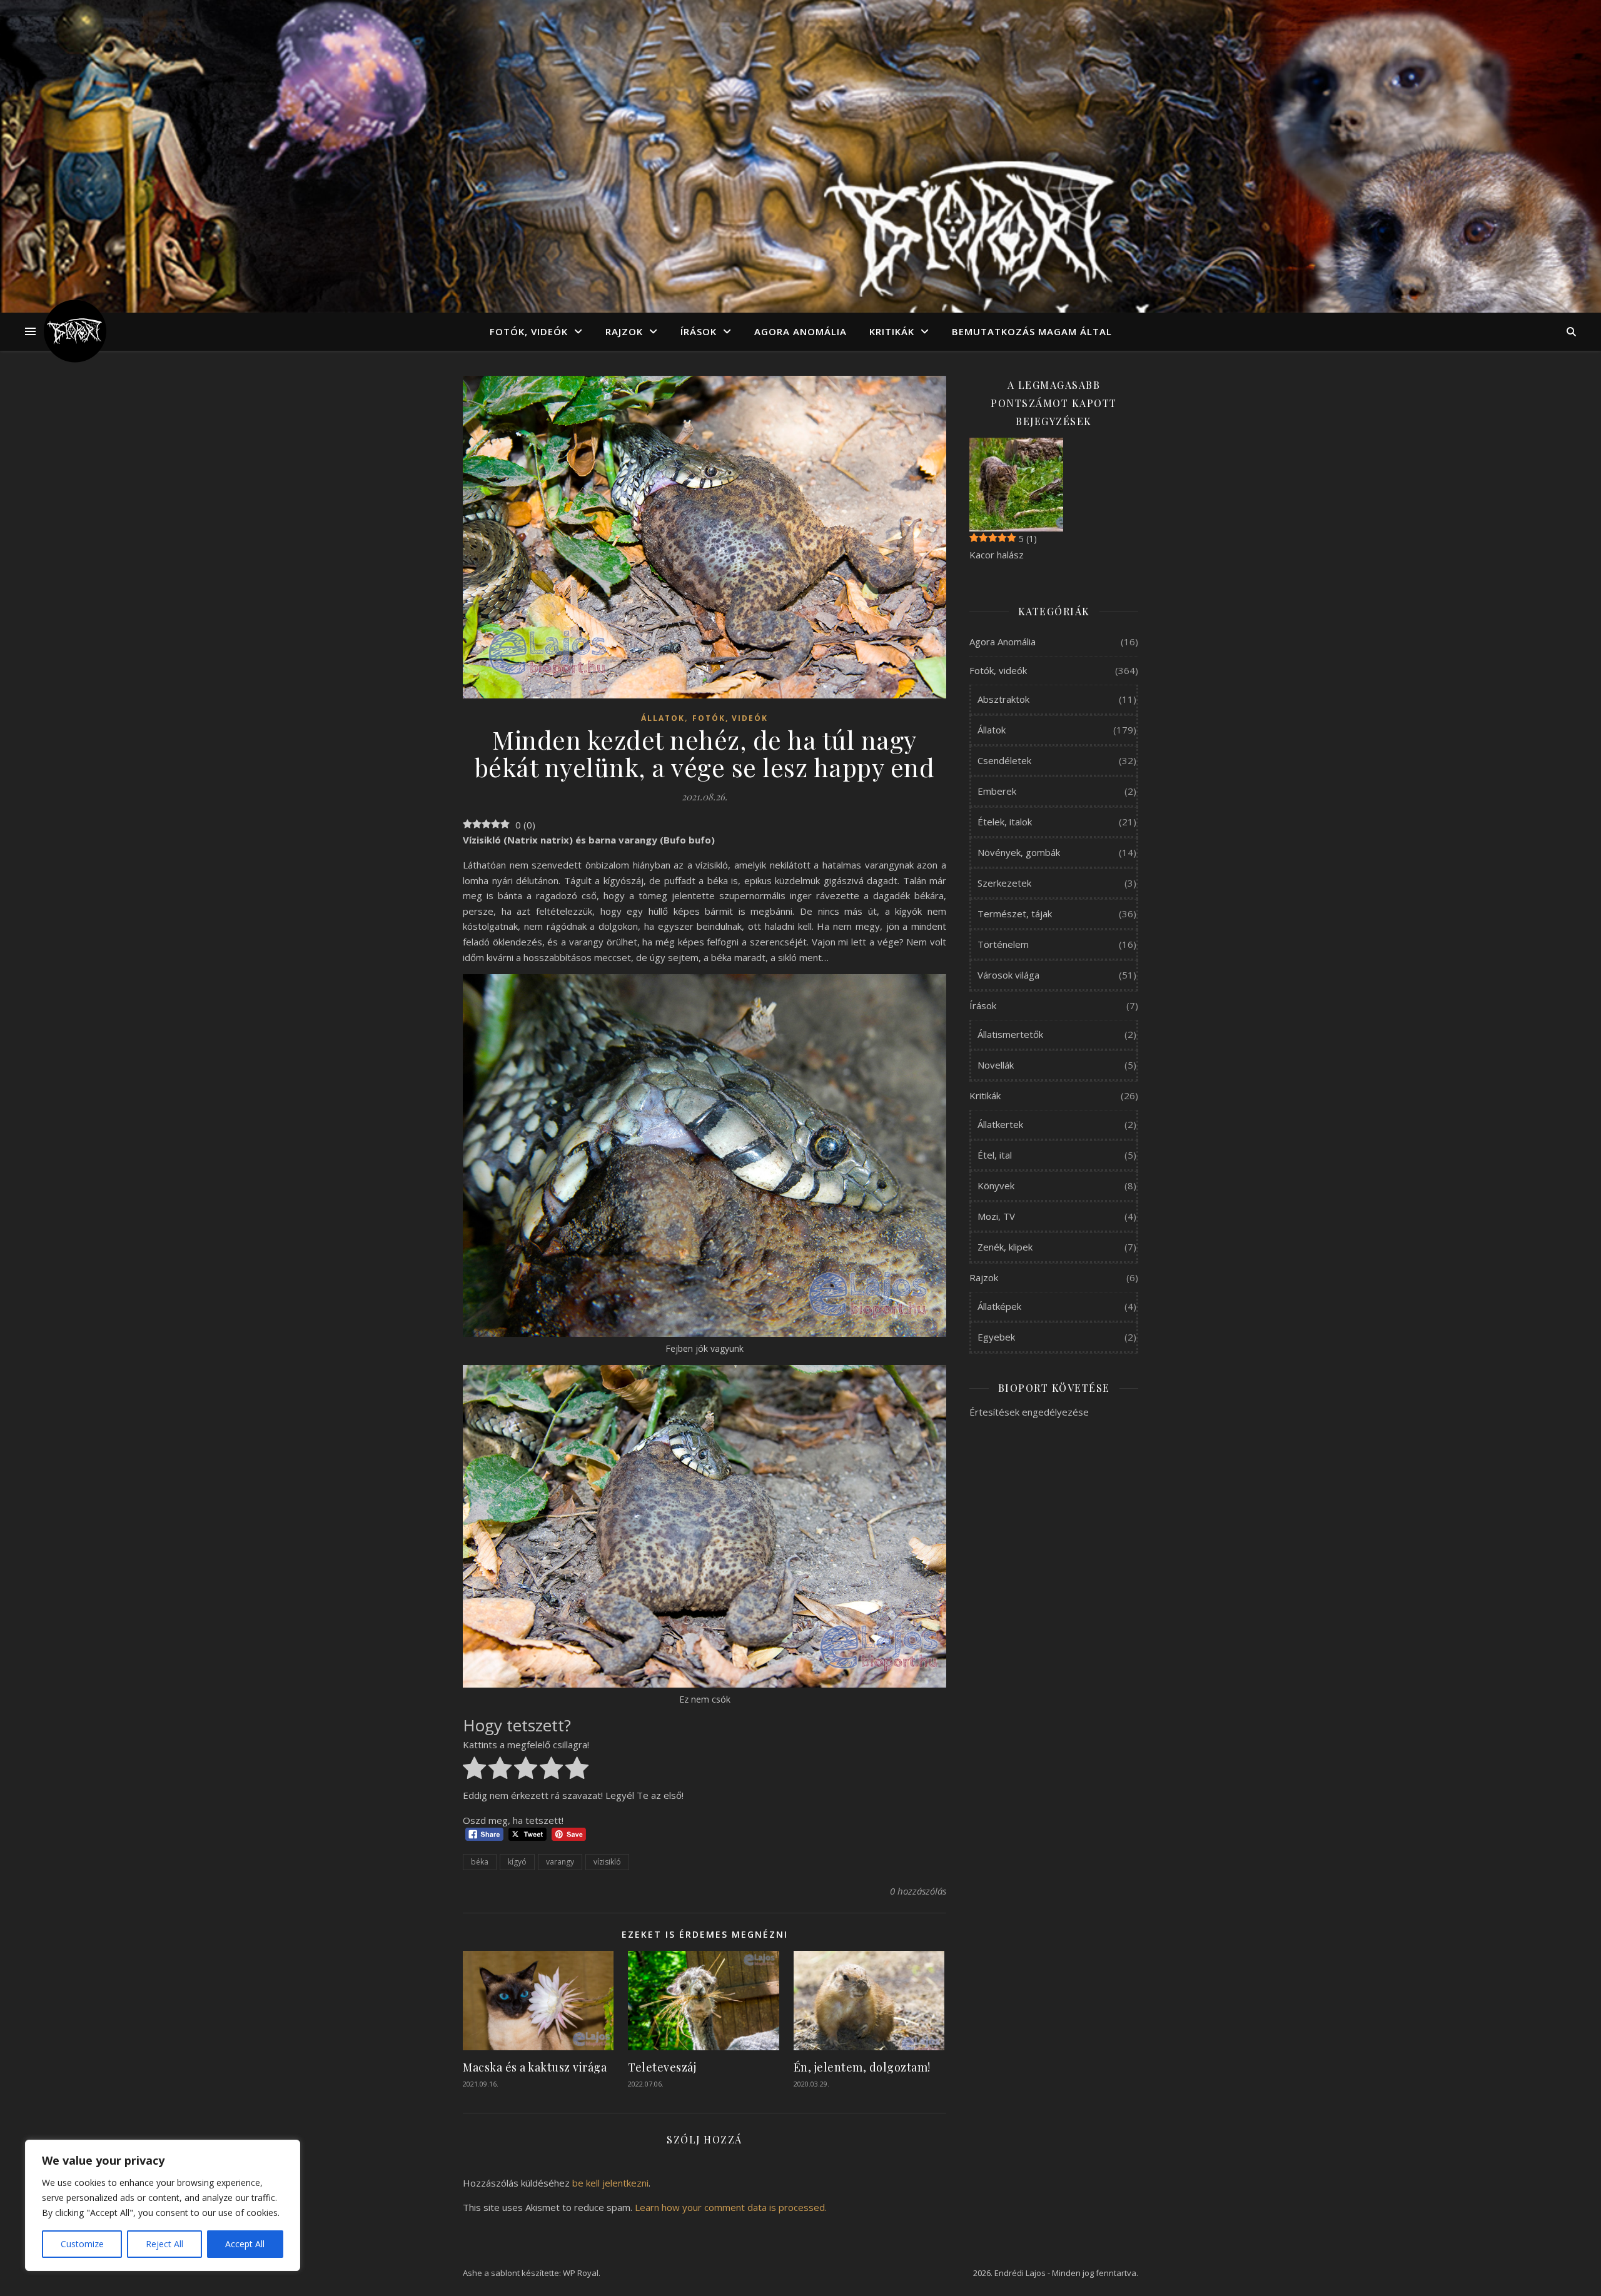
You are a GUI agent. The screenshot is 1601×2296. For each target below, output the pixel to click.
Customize (82, 2244)
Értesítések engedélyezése (1029, 1412)
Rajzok (624, 331)
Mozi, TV (996, 1216)
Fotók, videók (529, 331)
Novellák (996, 1065)
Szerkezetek (1004, 883)
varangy (560, 1862)
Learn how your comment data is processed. (731, 2207)
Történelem (1003, 944)
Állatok (663, 718)
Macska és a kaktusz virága (535, 2067)
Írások (699, 331)
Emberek (997, 791)
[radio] (474, 1770)
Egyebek (996, 1337)
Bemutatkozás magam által (1032, 331)
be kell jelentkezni (610, 2183)
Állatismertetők (1010, 1034)
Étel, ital (995, 1155)
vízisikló (607, 1862)
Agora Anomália (800, 331)
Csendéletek (1004, 760)
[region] (163, 2205)
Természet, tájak (1015, 914)
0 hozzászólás (918, 1891)
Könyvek (996, 1186)
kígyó (517, 1862)
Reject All (164, 2244)
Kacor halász (997, 555)
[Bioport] (75, 331)
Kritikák (892, 331)
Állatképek (999, 1306)
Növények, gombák (1019, 852)
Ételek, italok (1005, 822)
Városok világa (1008, 975)
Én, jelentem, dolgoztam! (862, 2067)
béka (480, 1862)
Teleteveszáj (662, 2067)
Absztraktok (1003, 699)
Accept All (245, 2244)
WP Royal (581, 2273)
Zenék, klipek (1005, 1247)
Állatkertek (1000, 1124)
